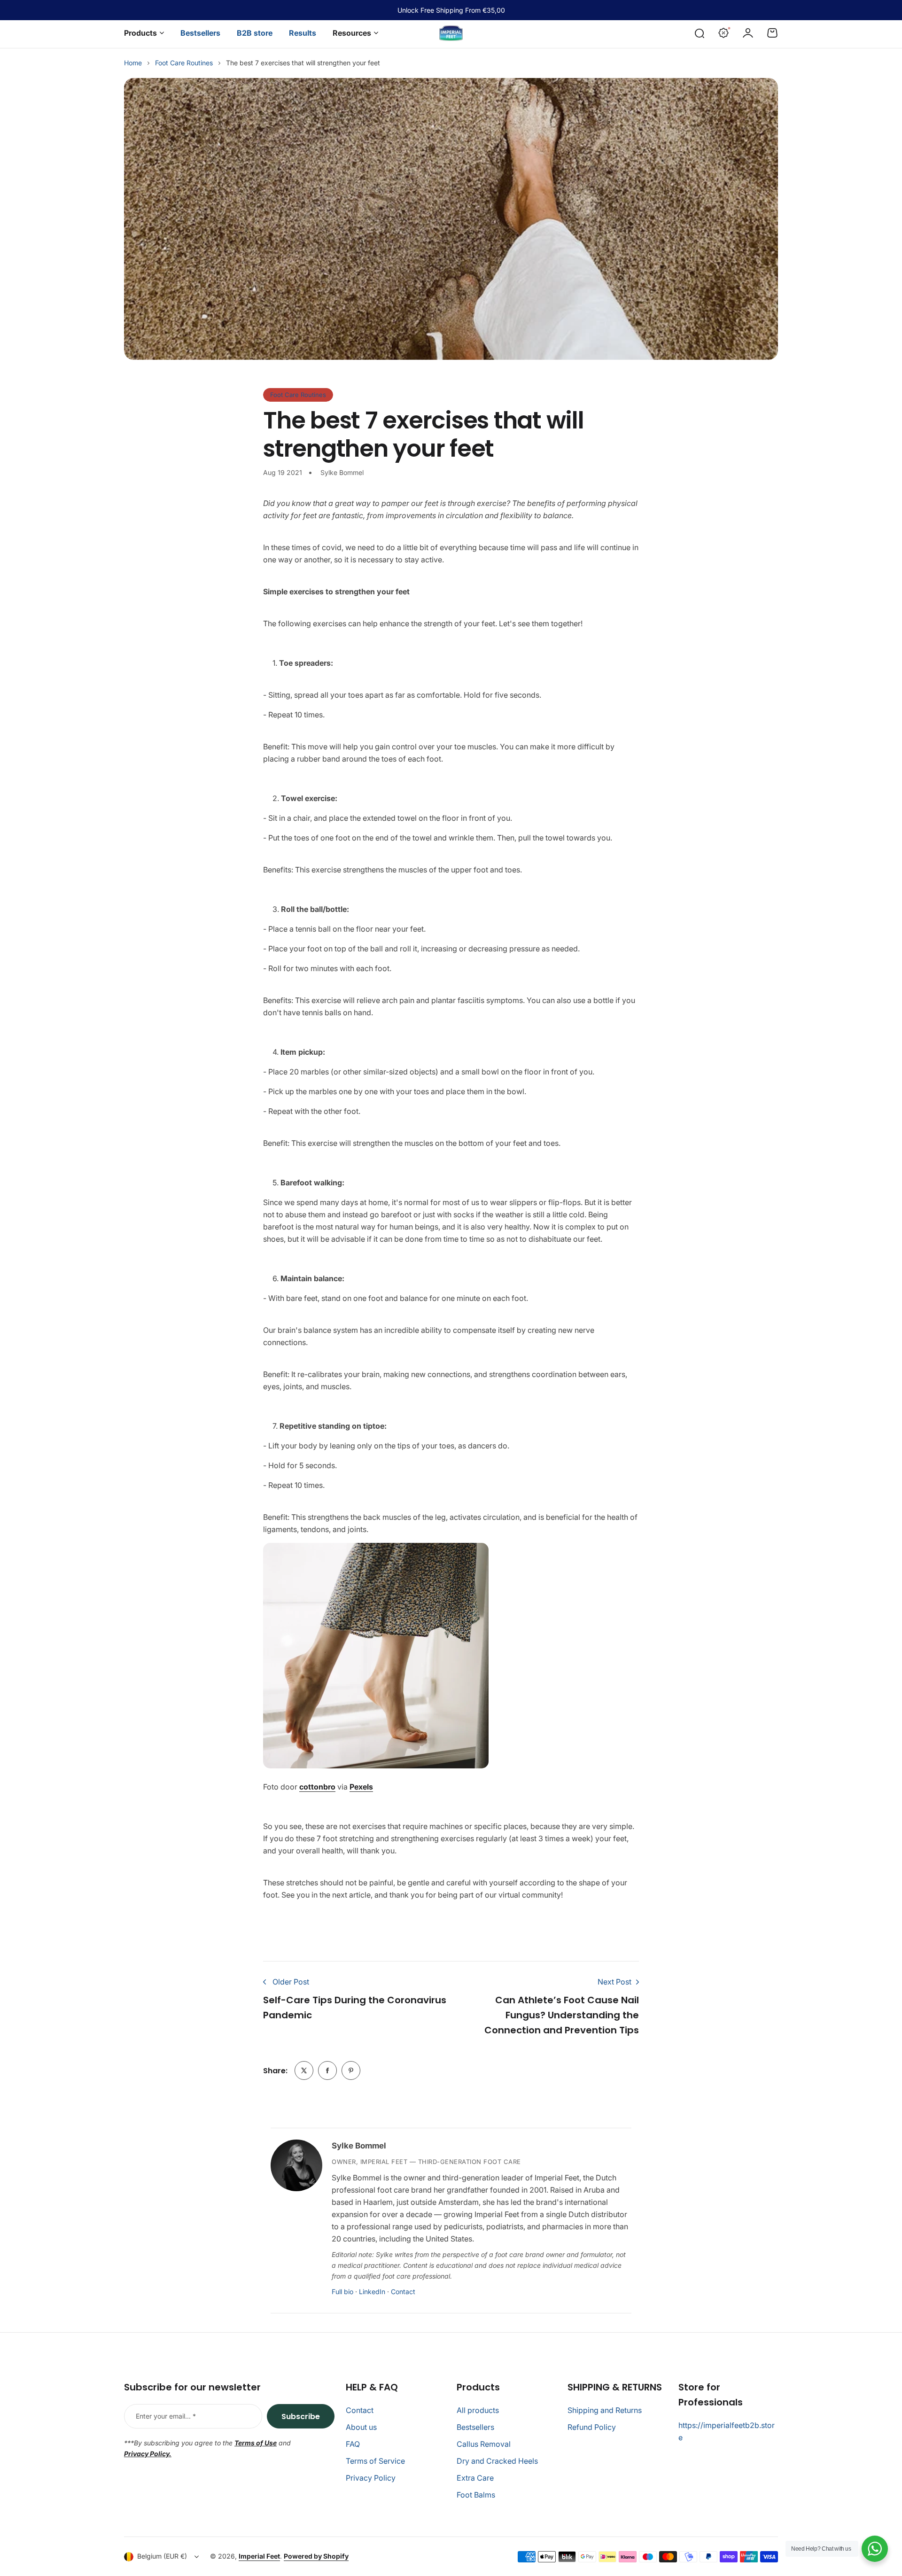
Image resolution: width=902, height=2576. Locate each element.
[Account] (748, 33)
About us (361, 2427)
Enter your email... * (166, 2416)
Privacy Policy (371, 2478)
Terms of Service (375, 2461)
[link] (304, 2070)
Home (133, 63)
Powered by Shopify (316, 2556)
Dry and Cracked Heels (497, 2461)
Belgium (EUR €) (162, 2556)
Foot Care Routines (184, 63)
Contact (403, 2292)
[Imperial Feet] (451, 33)
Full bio (342, 2292)
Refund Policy (592, 2427)
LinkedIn (372, 2292)
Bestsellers (475, 2427)
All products (478, 2410)
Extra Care (475, 2478)
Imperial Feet (259, 2556)
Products (140, 33)
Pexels (361, 1787)
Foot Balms (476, 2495)
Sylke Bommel (359, 2146)
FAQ (353, 2444)
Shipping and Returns (605, 2410)
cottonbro (317, 1787)
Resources (352, 33)
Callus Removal (484, 2444)
